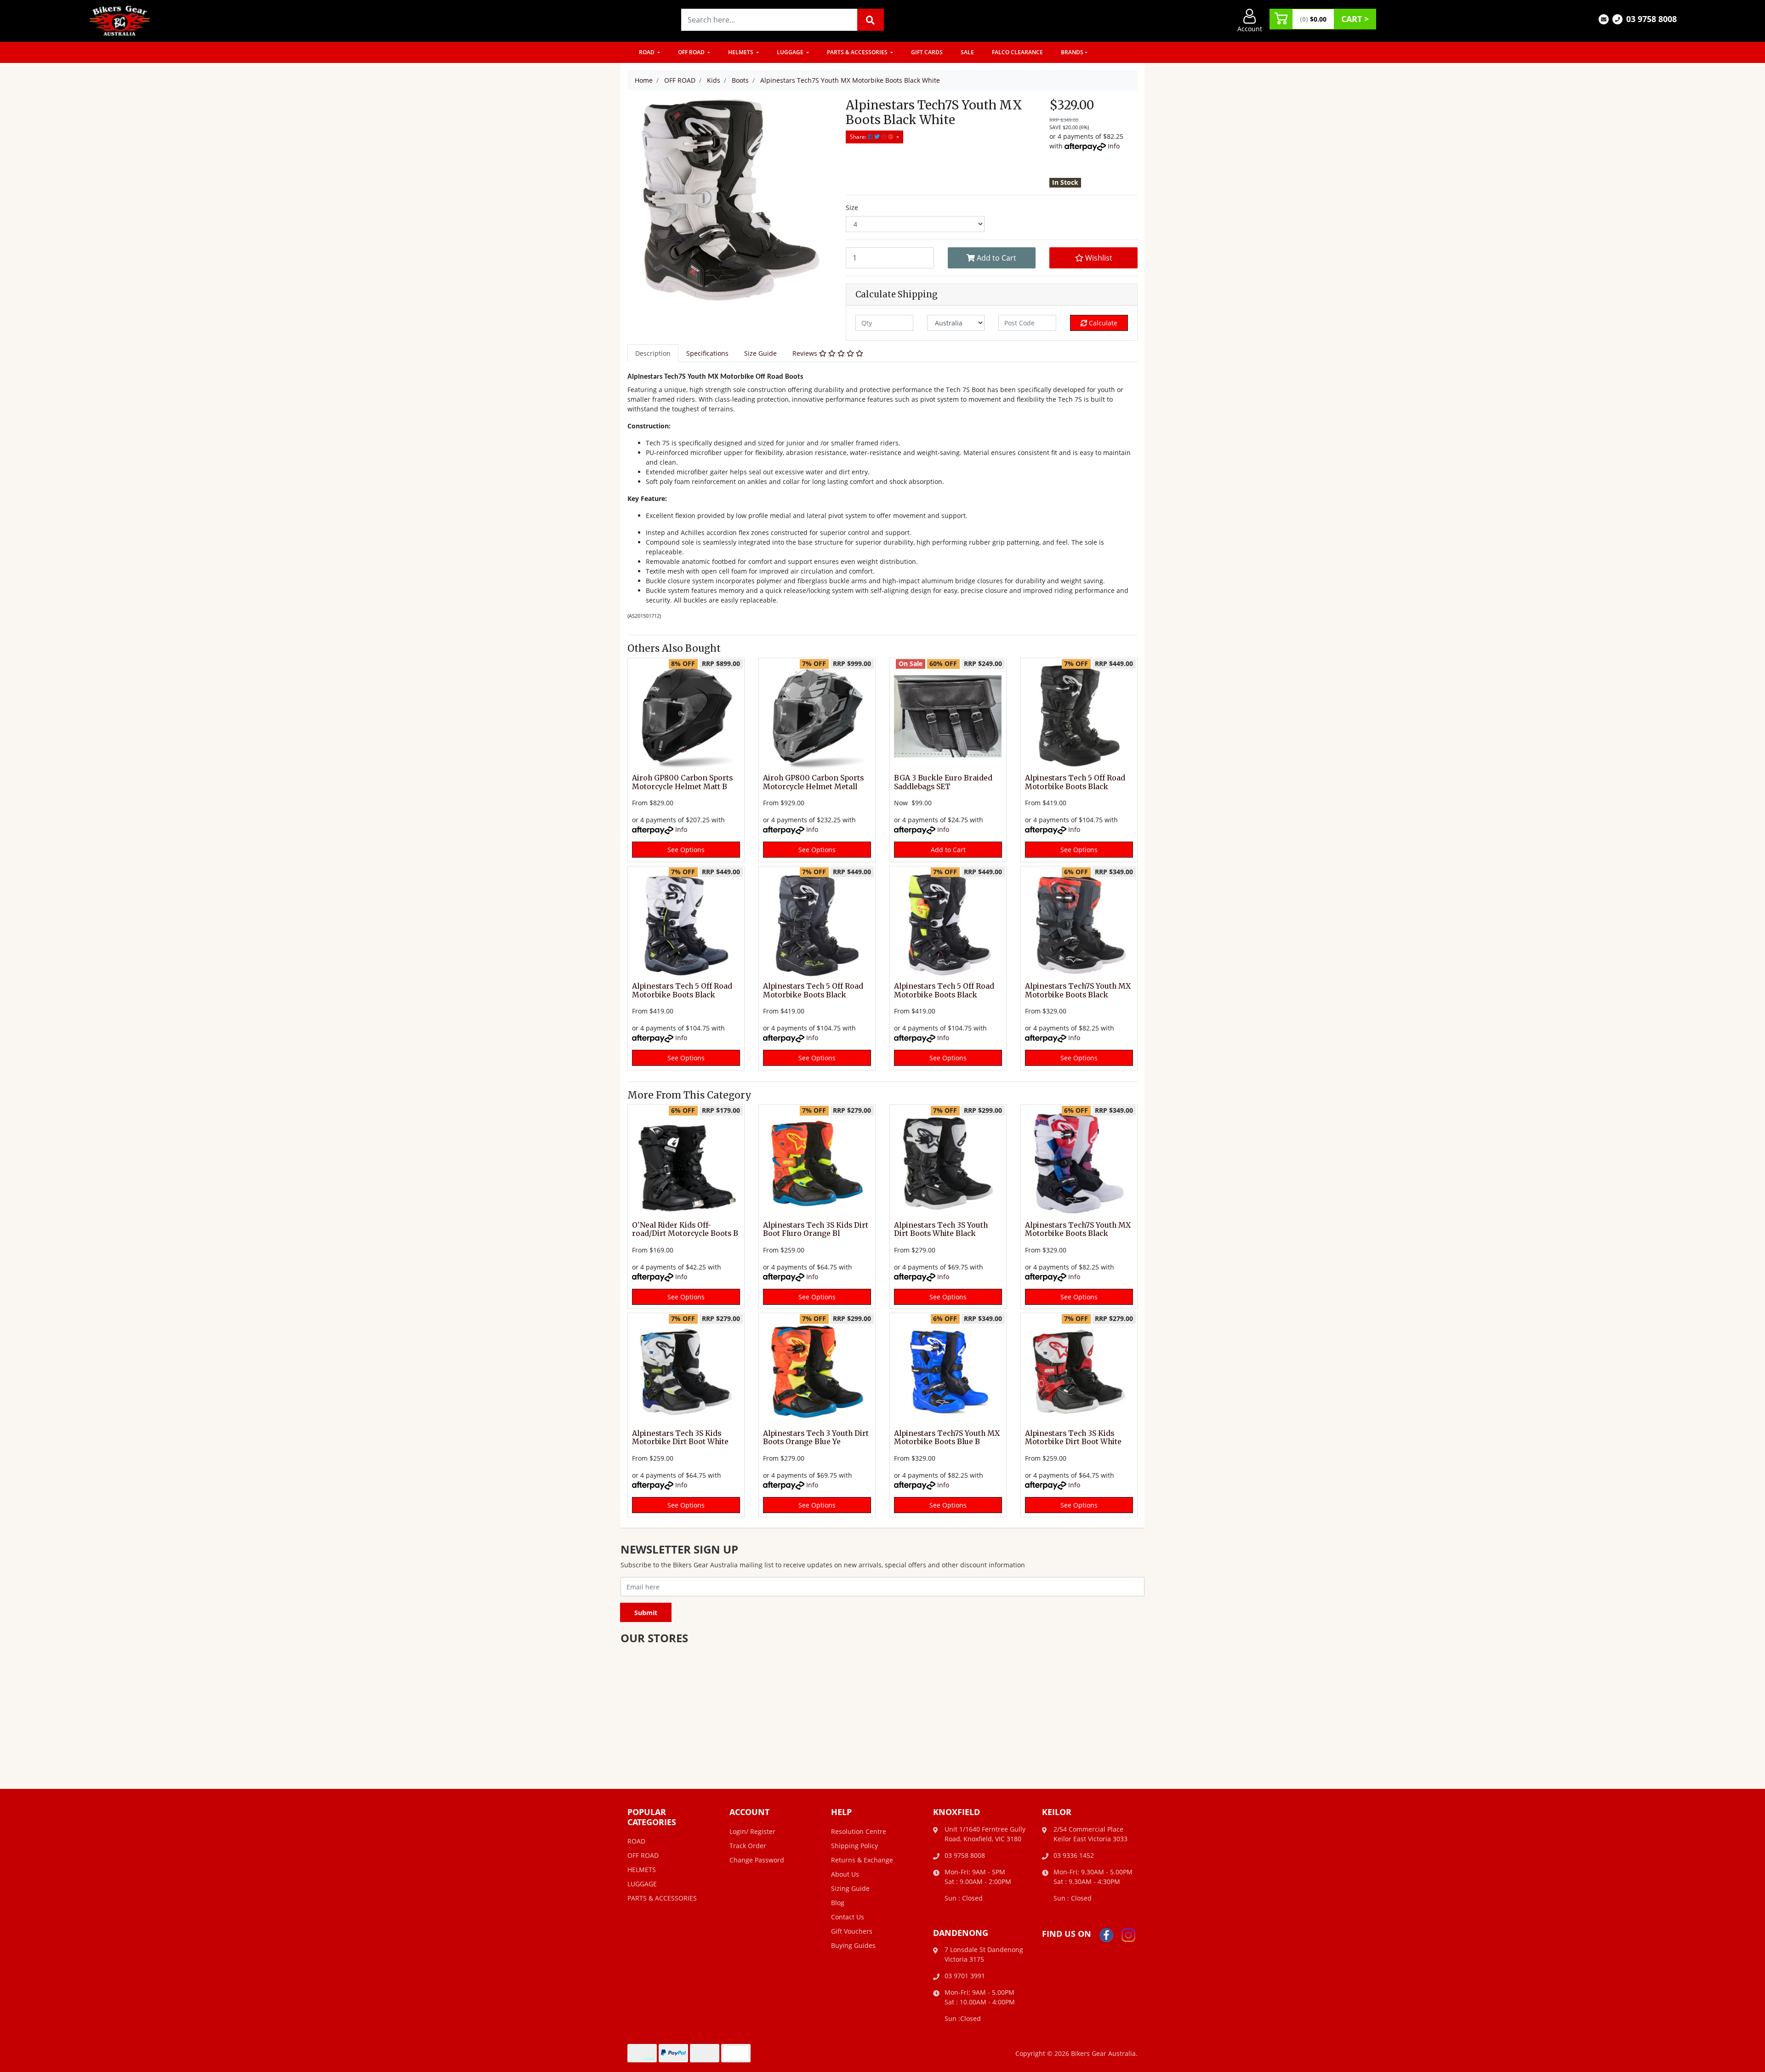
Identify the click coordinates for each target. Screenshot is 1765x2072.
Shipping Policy (854, 1846)
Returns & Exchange (862, 1860)
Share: (859, 137)
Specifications (707, 353)
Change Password (757, 1860)
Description (653, 353)
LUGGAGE (791, 52)
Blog (838, 1903)
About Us (845, 1874)
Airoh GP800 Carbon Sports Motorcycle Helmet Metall (813, 782)
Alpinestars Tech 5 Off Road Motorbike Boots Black (1075, 782)
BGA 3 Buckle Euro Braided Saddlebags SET (943, 782)
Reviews (806, 353)
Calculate (1102, 323)
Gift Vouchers (852, 1931)
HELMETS (741, 52)
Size (852, 208)
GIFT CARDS (927, 52)
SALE (967, 52)
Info (1114, 146)
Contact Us (848, 1917)
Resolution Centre (859, 1831)
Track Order (748, 1846)
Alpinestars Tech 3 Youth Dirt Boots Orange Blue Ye (816, 1438)
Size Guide (760, 353)
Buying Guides (853, 1945)
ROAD (647, 52)
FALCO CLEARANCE (1017, 52)
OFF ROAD (692, 52)
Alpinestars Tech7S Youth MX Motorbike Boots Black (1078, 990)
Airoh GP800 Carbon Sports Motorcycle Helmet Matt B (682, 782)
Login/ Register (752, 1831)
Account (1250, 29)
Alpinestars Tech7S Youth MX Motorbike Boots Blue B (947, 1438)
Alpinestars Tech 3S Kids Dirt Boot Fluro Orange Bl (816, 1230)
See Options (686, 850)
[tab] (653, 353)
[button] (1093, 258)
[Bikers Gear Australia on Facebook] (1106, 1934)
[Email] (1604, 19)
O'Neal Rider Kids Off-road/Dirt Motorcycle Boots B (685, 1230)
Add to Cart (996, 258)
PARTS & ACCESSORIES (858, 52)
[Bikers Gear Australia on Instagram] (1128, 1934)
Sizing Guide (850, 1888)
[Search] (871, 20)
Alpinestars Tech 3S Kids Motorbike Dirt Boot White (680, 1438)
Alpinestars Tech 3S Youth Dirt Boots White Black (941, 1230)
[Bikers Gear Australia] (120, 20)
